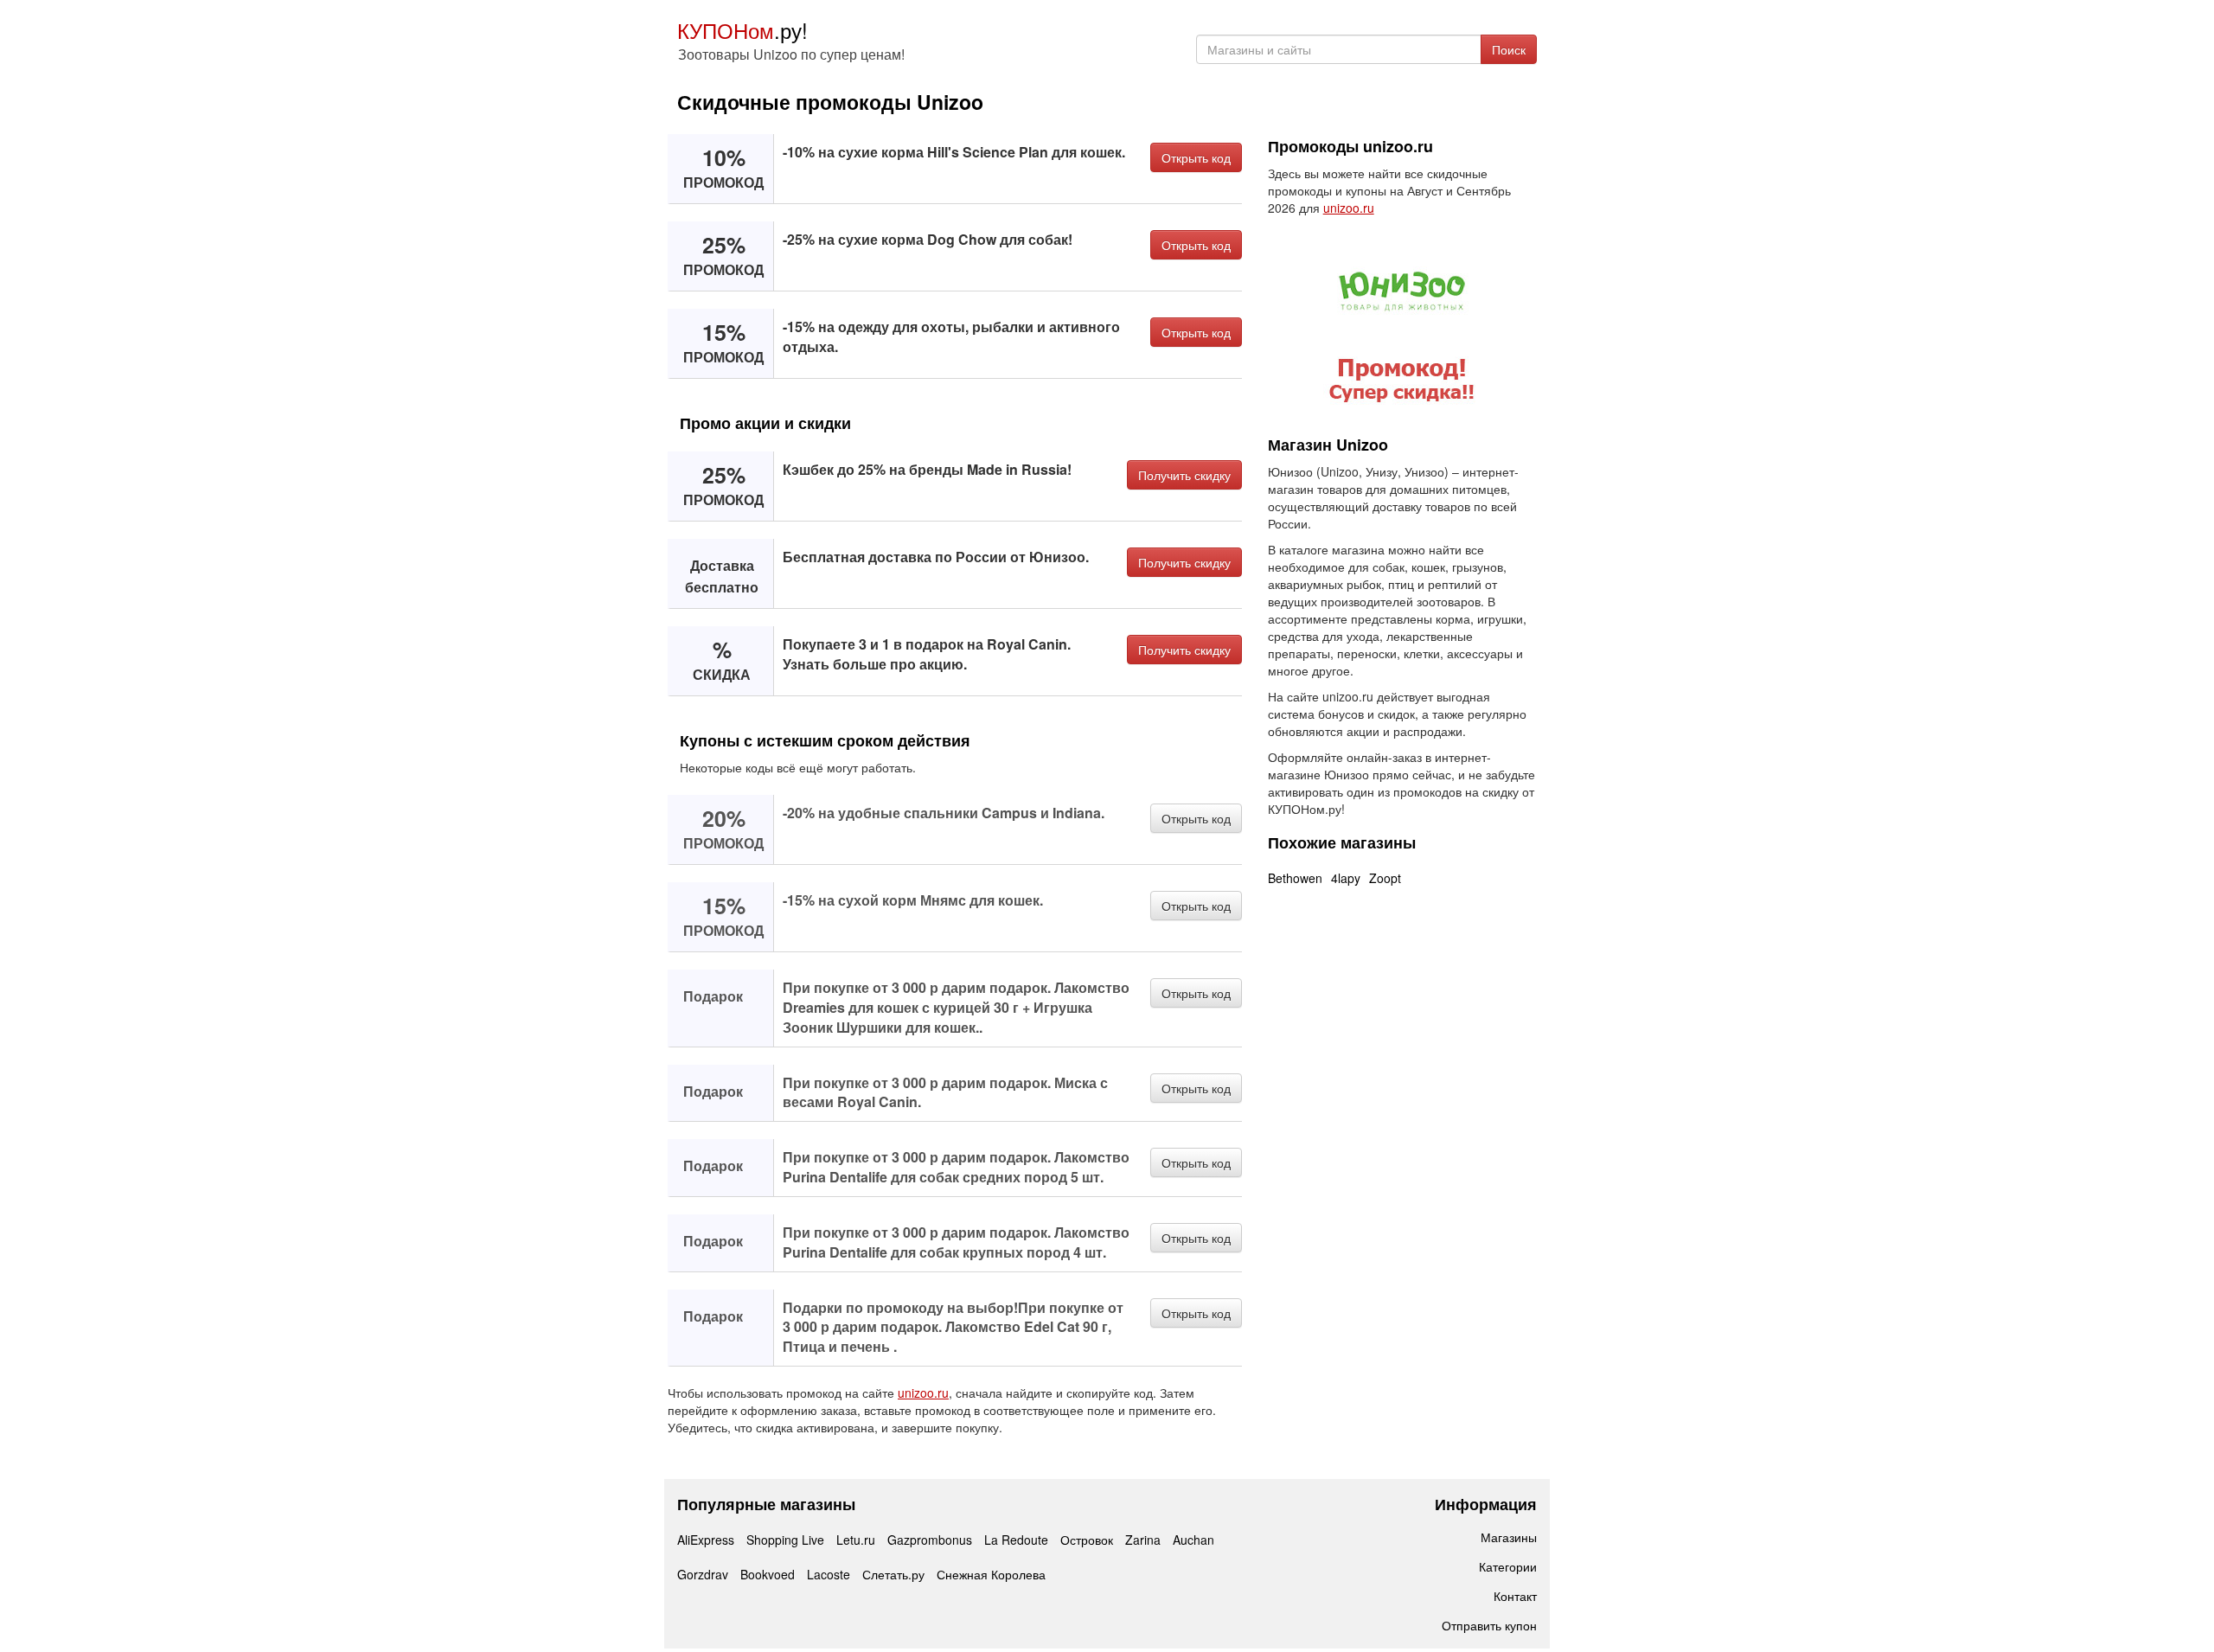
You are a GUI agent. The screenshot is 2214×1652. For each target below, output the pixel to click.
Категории (1508, 1566)
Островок (1087, 1540)
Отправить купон (1489, 1625)
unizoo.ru (923, 1393)
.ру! (742, 30)
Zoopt (1385, 878)
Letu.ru (856, 1540)
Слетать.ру (893, 1574)
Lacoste (829, 1574)
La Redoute (1016, 1540)
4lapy (1346, 878)
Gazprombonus (930, 1540)
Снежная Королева (991, 1574)
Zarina (1143, 1540)
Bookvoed (768, 1574)
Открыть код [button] (1196, 157)
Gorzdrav (703, 1574)
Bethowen (1295, 878)
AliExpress (706, 1540)
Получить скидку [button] (1184, 475)
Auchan (1193, 1540)
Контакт (1515, 1596)
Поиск (1509, 49)
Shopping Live (785, 1540)
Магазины (1509, 1537)
